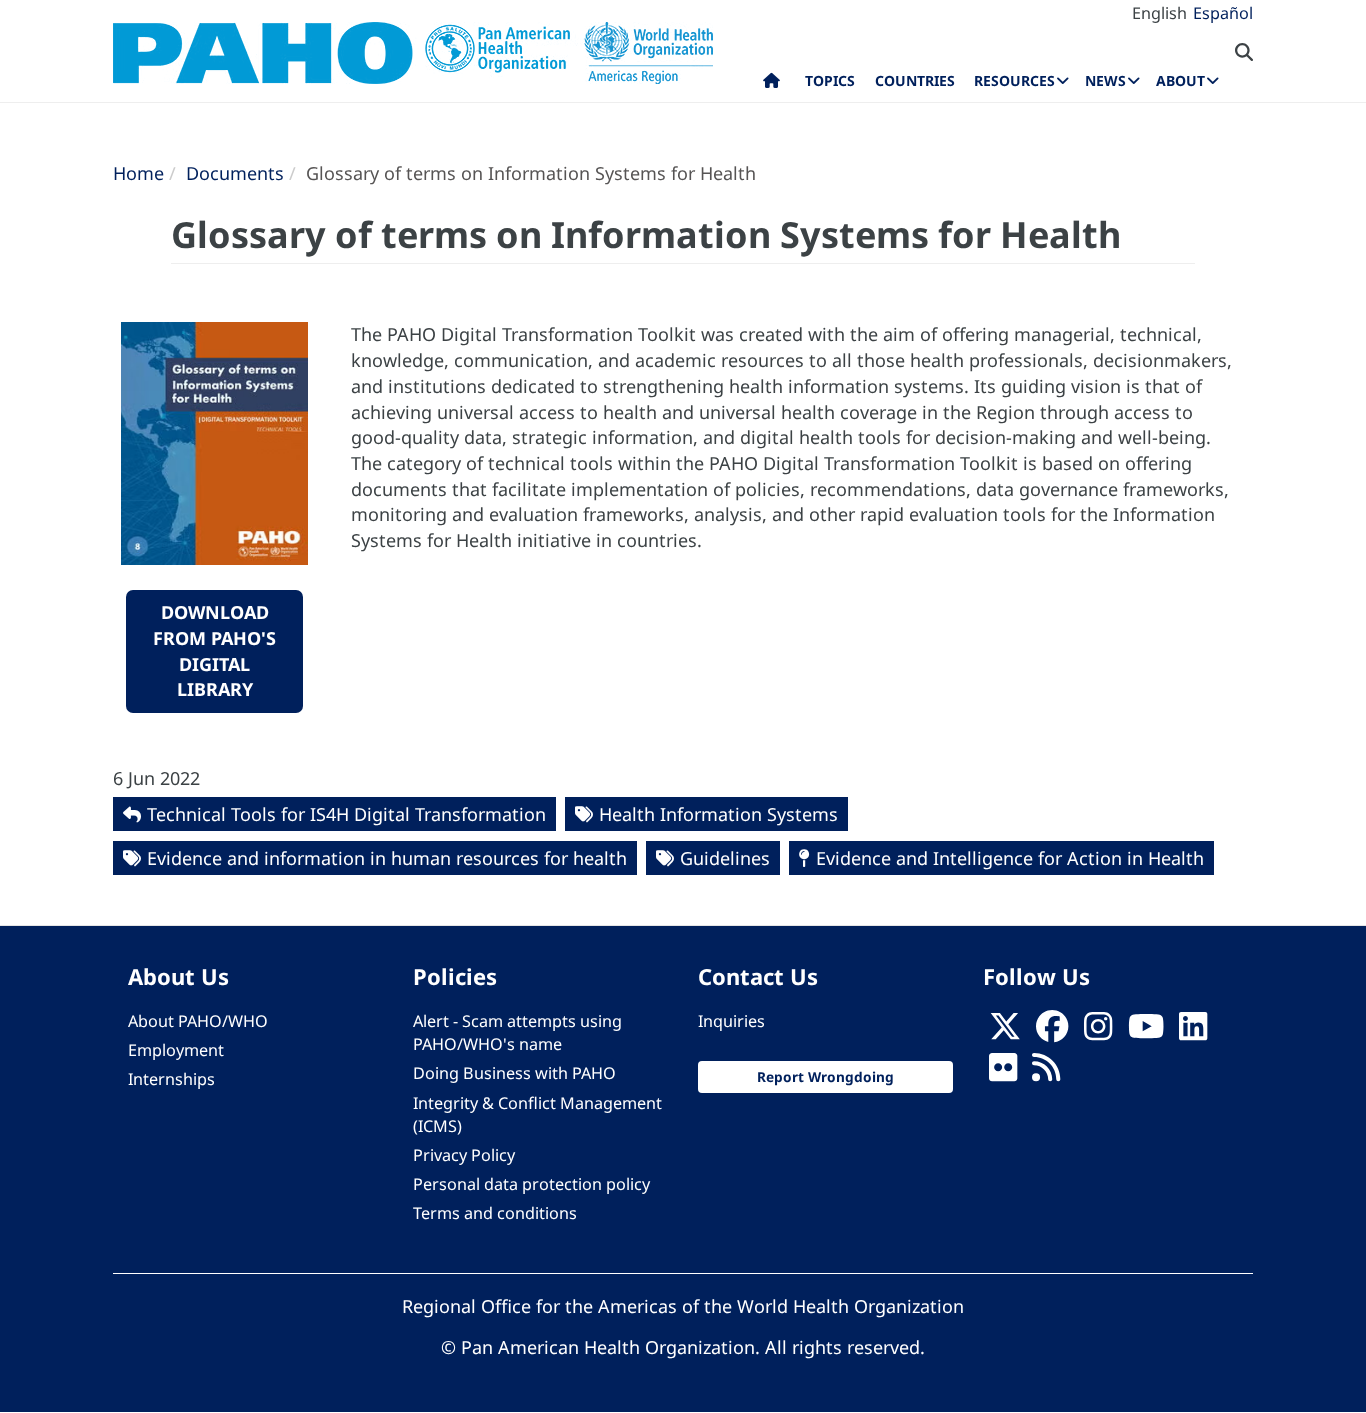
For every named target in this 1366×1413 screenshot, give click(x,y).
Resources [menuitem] (1014, 80)
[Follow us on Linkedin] (1193, 1033)
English (1159, 13)
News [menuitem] (1105, 80)
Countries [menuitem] (915, 80)
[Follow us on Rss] (1046, 1074)
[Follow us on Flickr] (1003, 1074)
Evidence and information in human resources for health (387, 858)
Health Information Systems (718, 814)
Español (1223, 13)
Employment (176, 1050)
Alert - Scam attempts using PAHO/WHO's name (517, 1032)
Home (138, 173)
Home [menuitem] (771, 85)
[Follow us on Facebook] (1052, 1033)
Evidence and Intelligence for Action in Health (1010, 858)
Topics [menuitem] (830, 80)
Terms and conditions (495, 1213)
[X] (1005, 1033)
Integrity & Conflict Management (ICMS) (537, 1114)
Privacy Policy (464, 1155)
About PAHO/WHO (198, 1021)
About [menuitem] (1180, 80)
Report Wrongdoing (825, 1076)
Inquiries (731, 1021)
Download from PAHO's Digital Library (214, 650)
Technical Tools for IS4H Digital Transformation (346, 814)
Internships (171, 1079)
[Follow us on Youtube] (1146, 1033)
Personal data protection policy (531, 1184)
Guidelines (725, 858)
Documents (235, 173)
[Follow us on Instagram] (1098, 1033)
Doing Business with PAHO (514, 1073)
